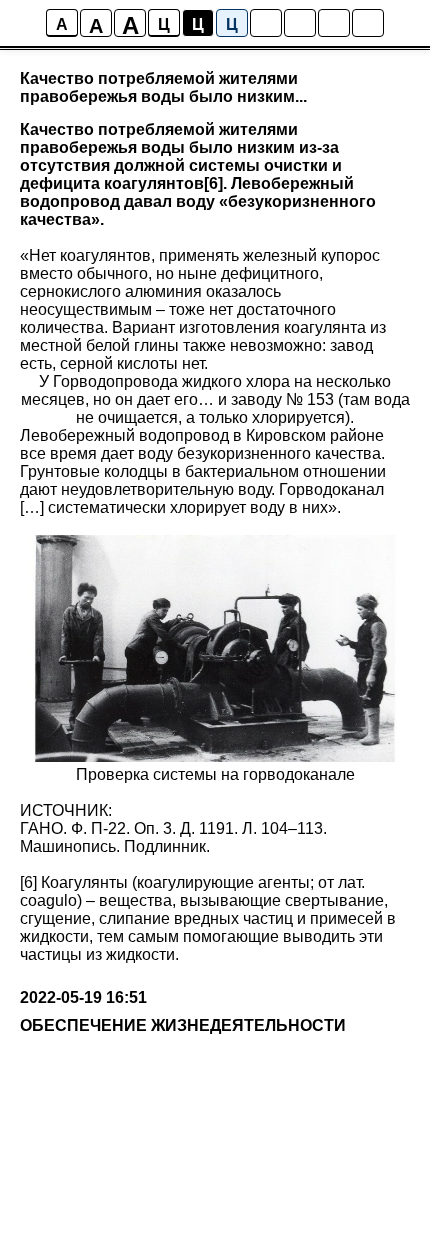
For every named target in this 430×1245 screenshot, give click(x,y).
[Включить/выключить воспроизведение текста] (300, 23)
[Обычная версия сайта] (368, 23)
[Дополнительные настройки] (334, 23)
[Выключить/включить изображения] (266, 23)
